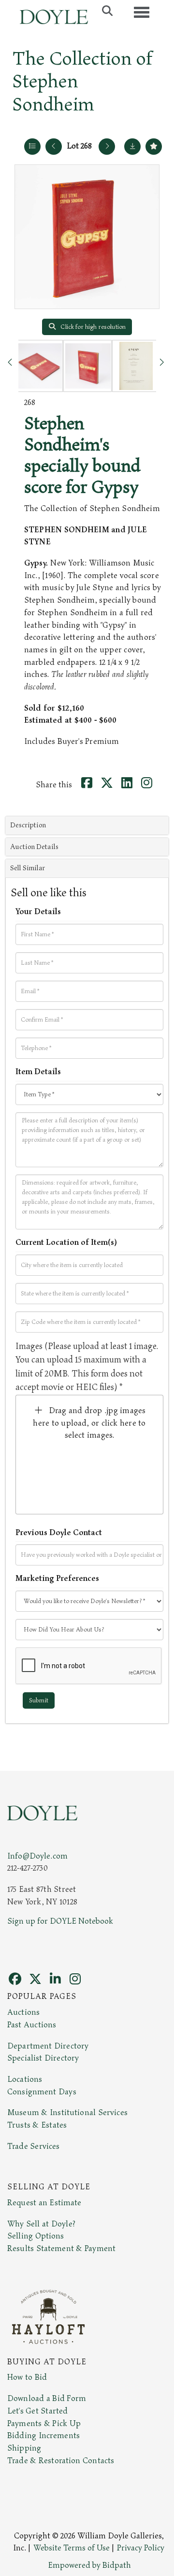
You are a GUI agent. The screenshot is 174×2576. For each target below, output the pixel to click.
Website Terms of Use (72, 2548)
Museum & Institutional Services (67, 2113)
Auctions (23, 2012)
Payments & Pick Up (44, 2424)
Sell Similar (28, 868)
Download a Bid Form (47, 2399)
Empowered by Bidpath (89, 2565)
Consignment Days (42, 2092)
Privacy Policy (141, 2548)
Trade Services (34, 2146)
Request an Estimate (44, 2203)
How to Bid (27, 2377)
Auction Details (34, 847)
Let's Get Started (37, 2411)
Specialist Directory (43, 2058)
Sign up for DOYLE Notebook (60, 1921)
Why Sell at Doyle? (41, 2224)
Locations (25, 2079)
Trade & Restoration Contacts (61, 2461)
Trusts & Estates (37, 2125)
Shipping (24, 2448)
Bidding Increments (43, 2436)
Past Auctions (32, 2025)
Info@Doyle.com (37, 1856)
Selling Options (36, 2236)
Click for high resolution (92, 327)
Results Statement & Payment (61, 2249)
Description (28, 825)
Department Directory (48, 2046)
